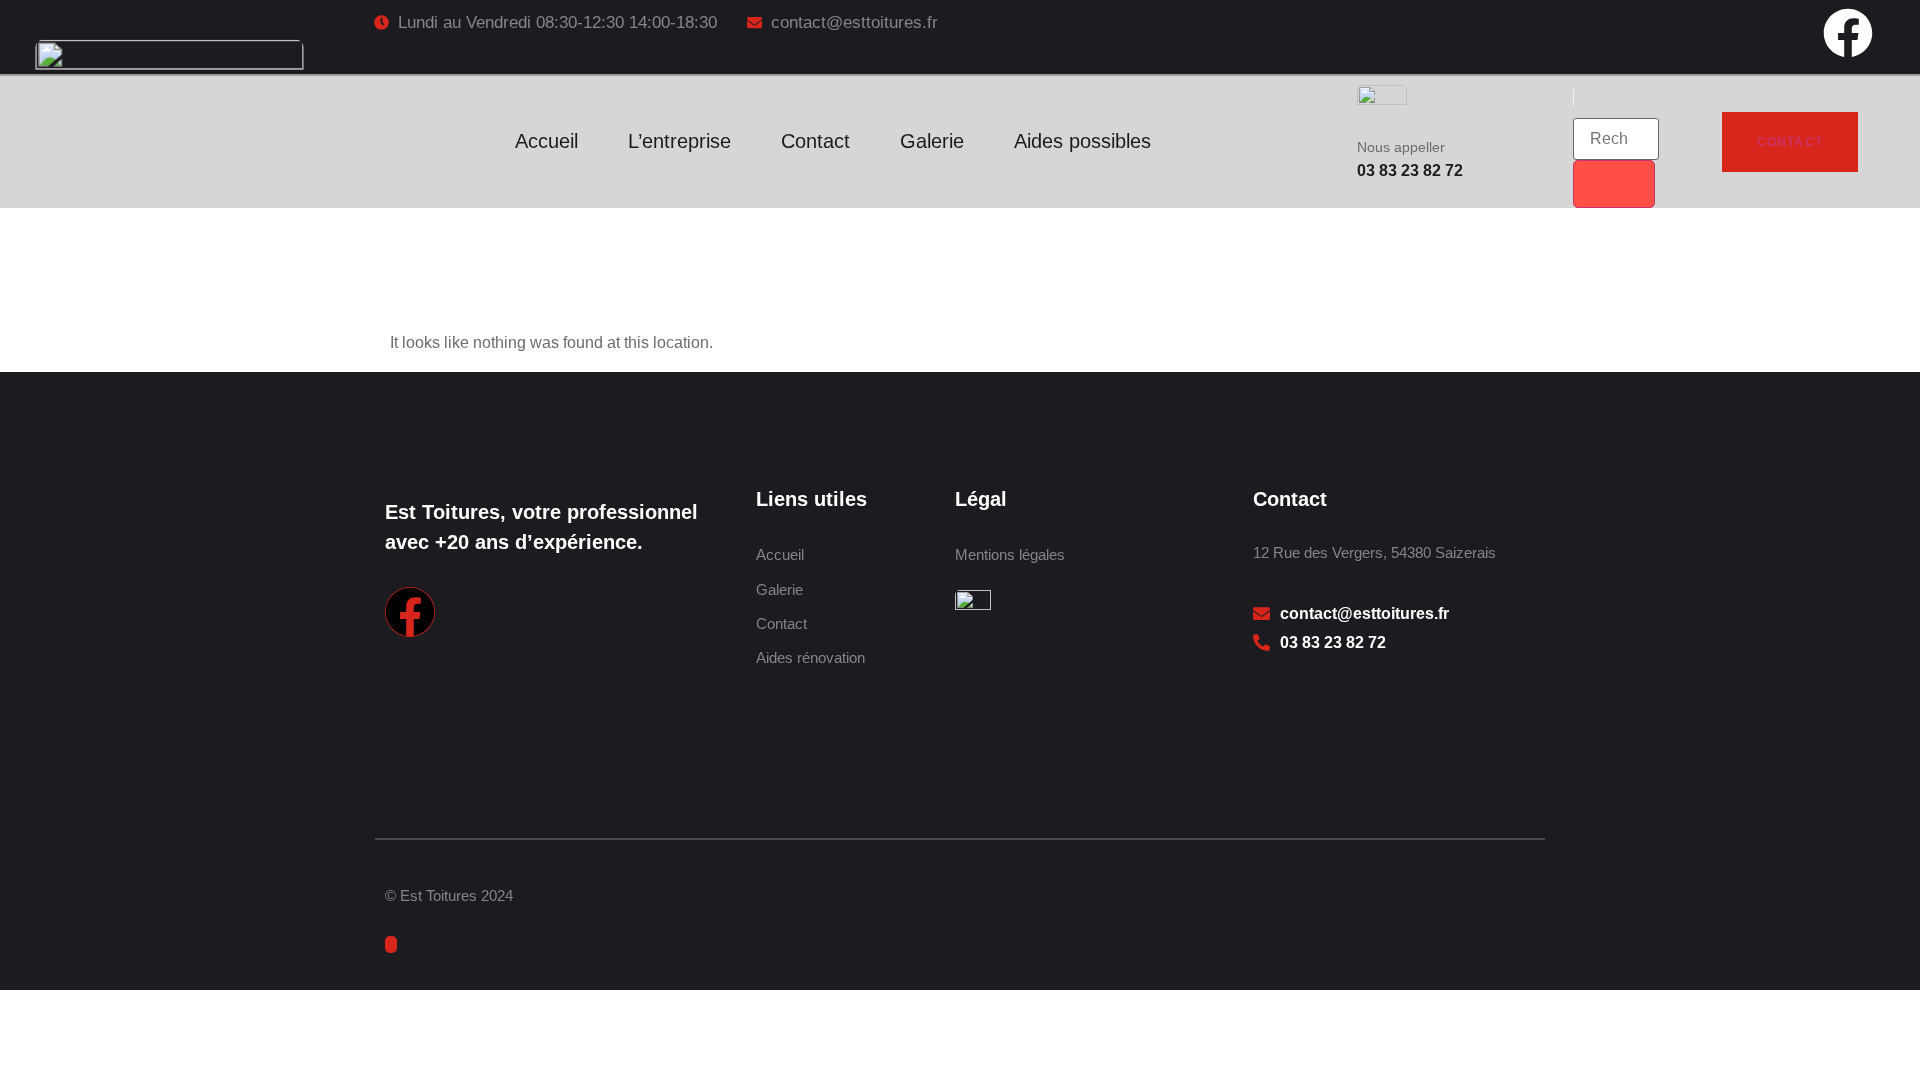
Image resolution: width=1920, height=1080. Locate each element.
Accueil (546, 141)
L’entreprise (679, 141)
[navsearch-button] (1588, 97)
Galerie (932, 141)
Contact (815, 141)
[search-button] (1614, 184)
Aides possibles (1082, 141)
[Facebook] (1848, 33)
